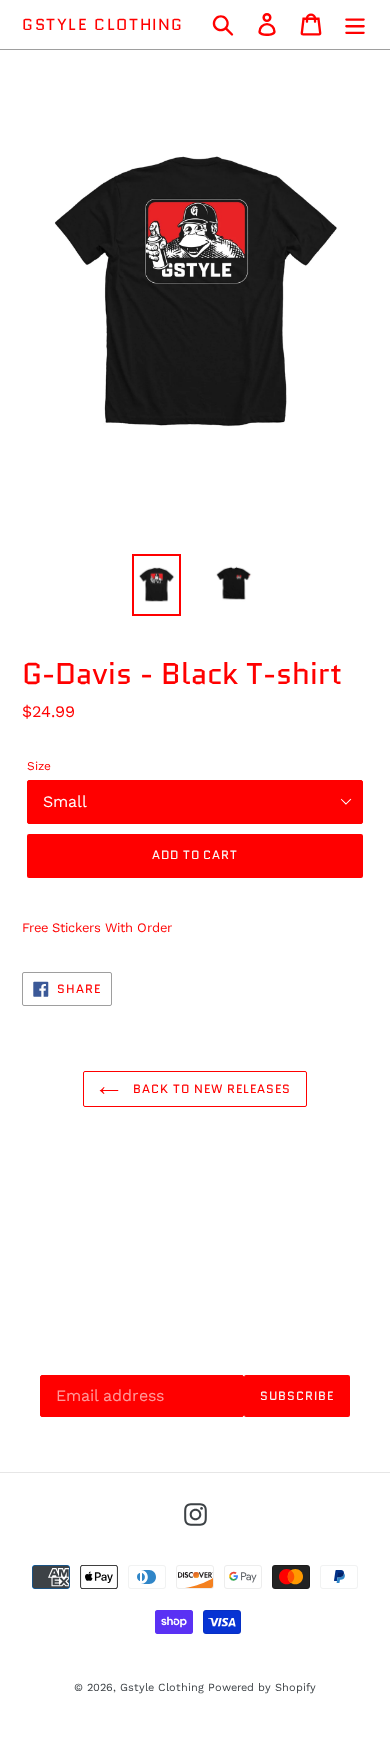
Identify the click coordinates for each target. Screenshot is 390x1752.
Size (39, 766)
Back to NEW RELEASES (209, 1088)
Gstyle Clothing (103, 24)
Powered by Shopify (262, 1687)
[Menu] (355, 24)
